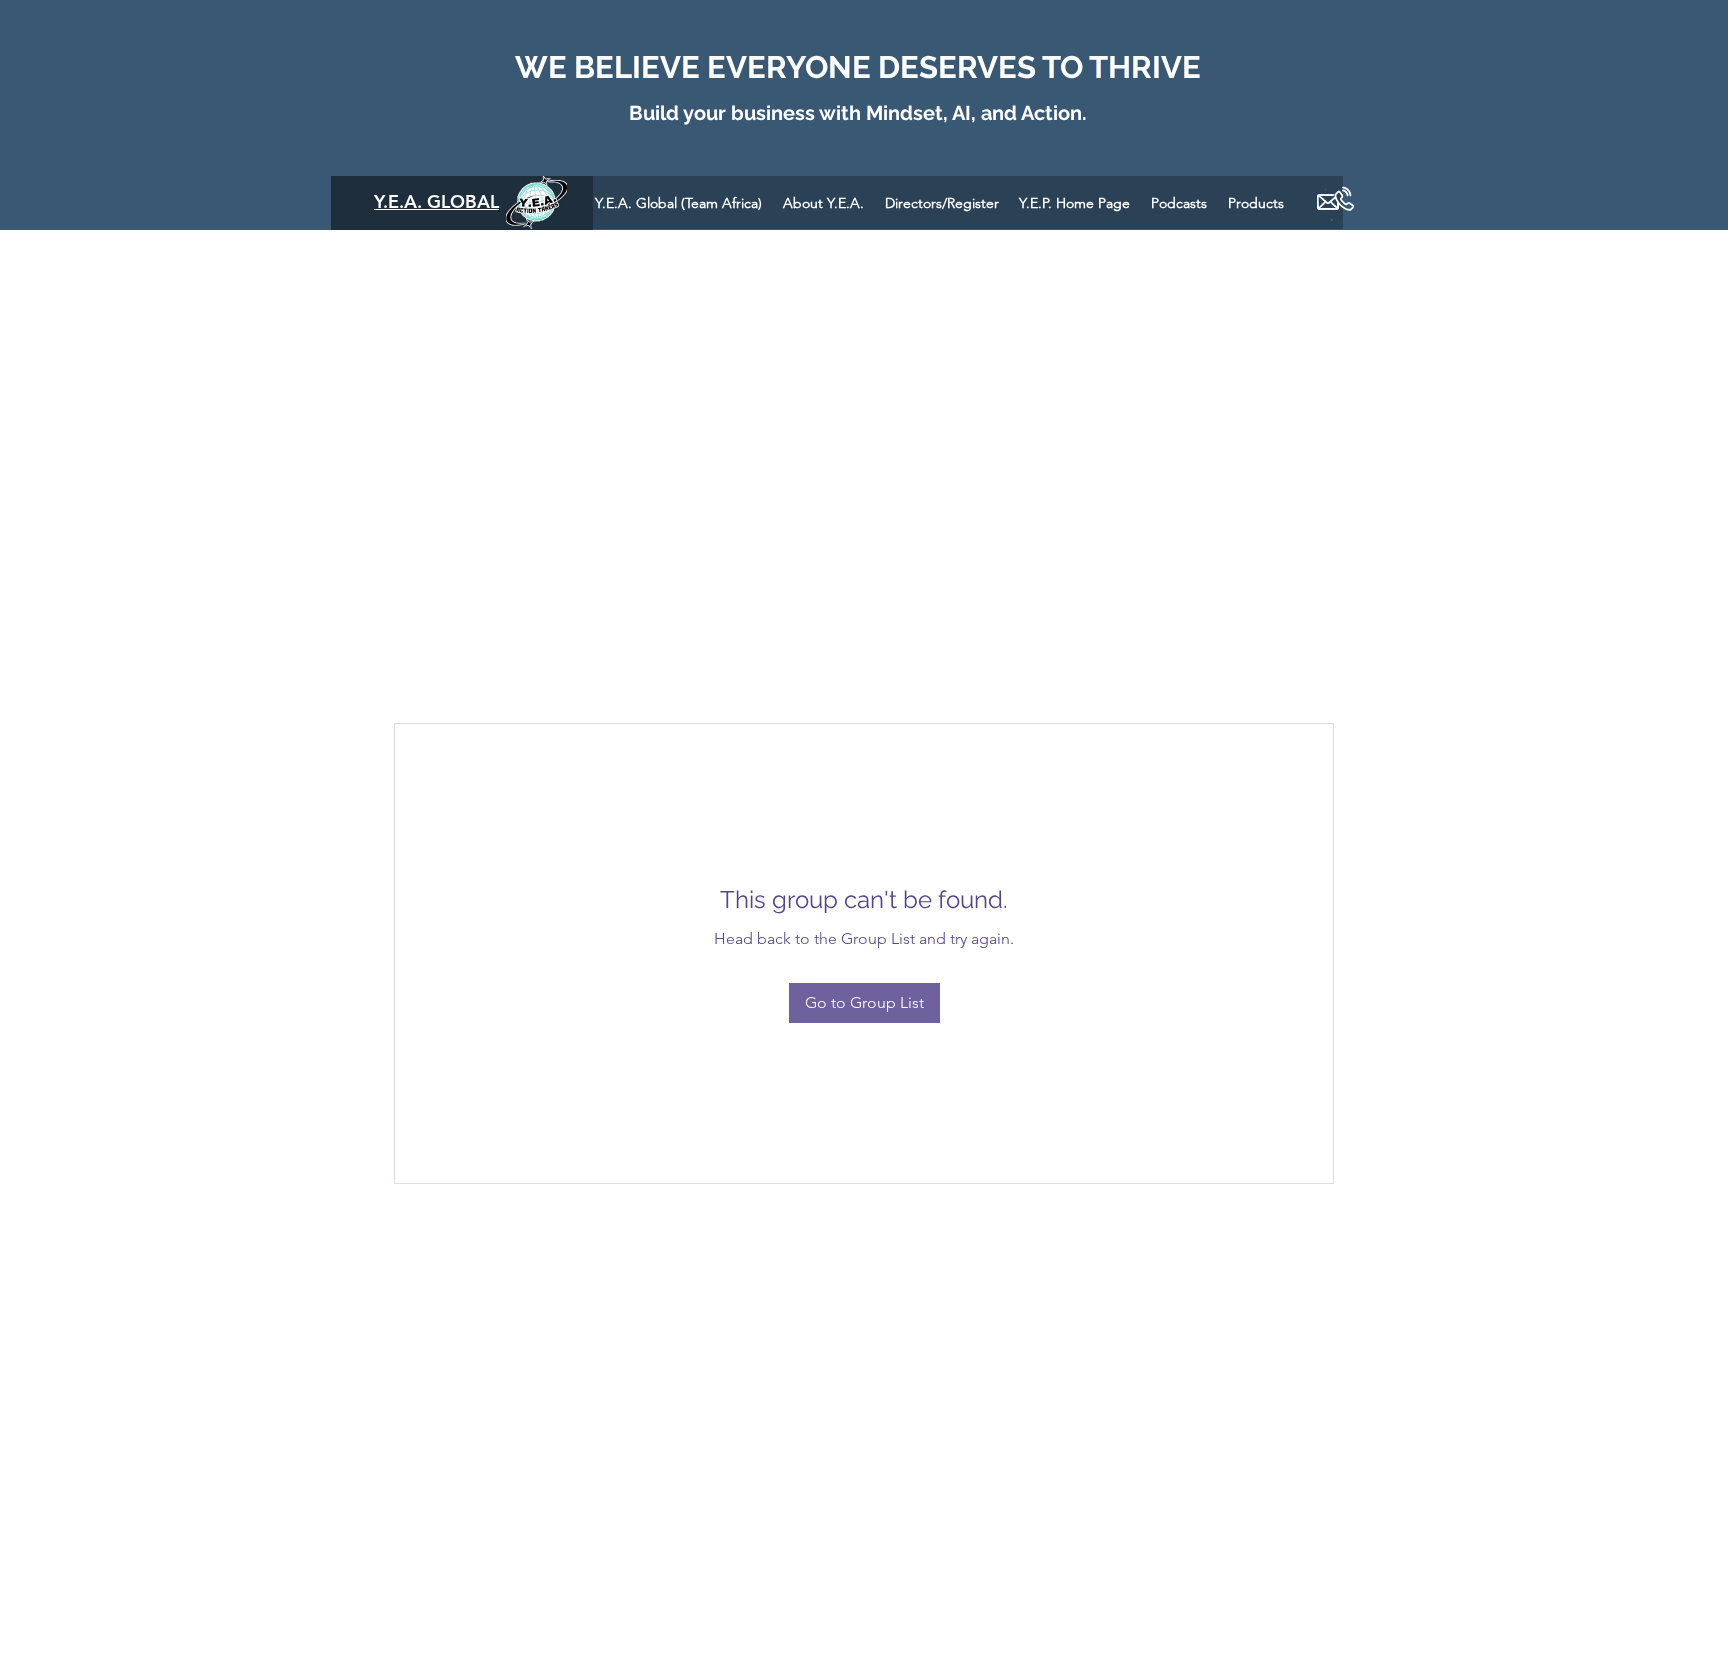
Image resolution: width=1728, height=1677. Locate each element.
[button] (1179, 202)
